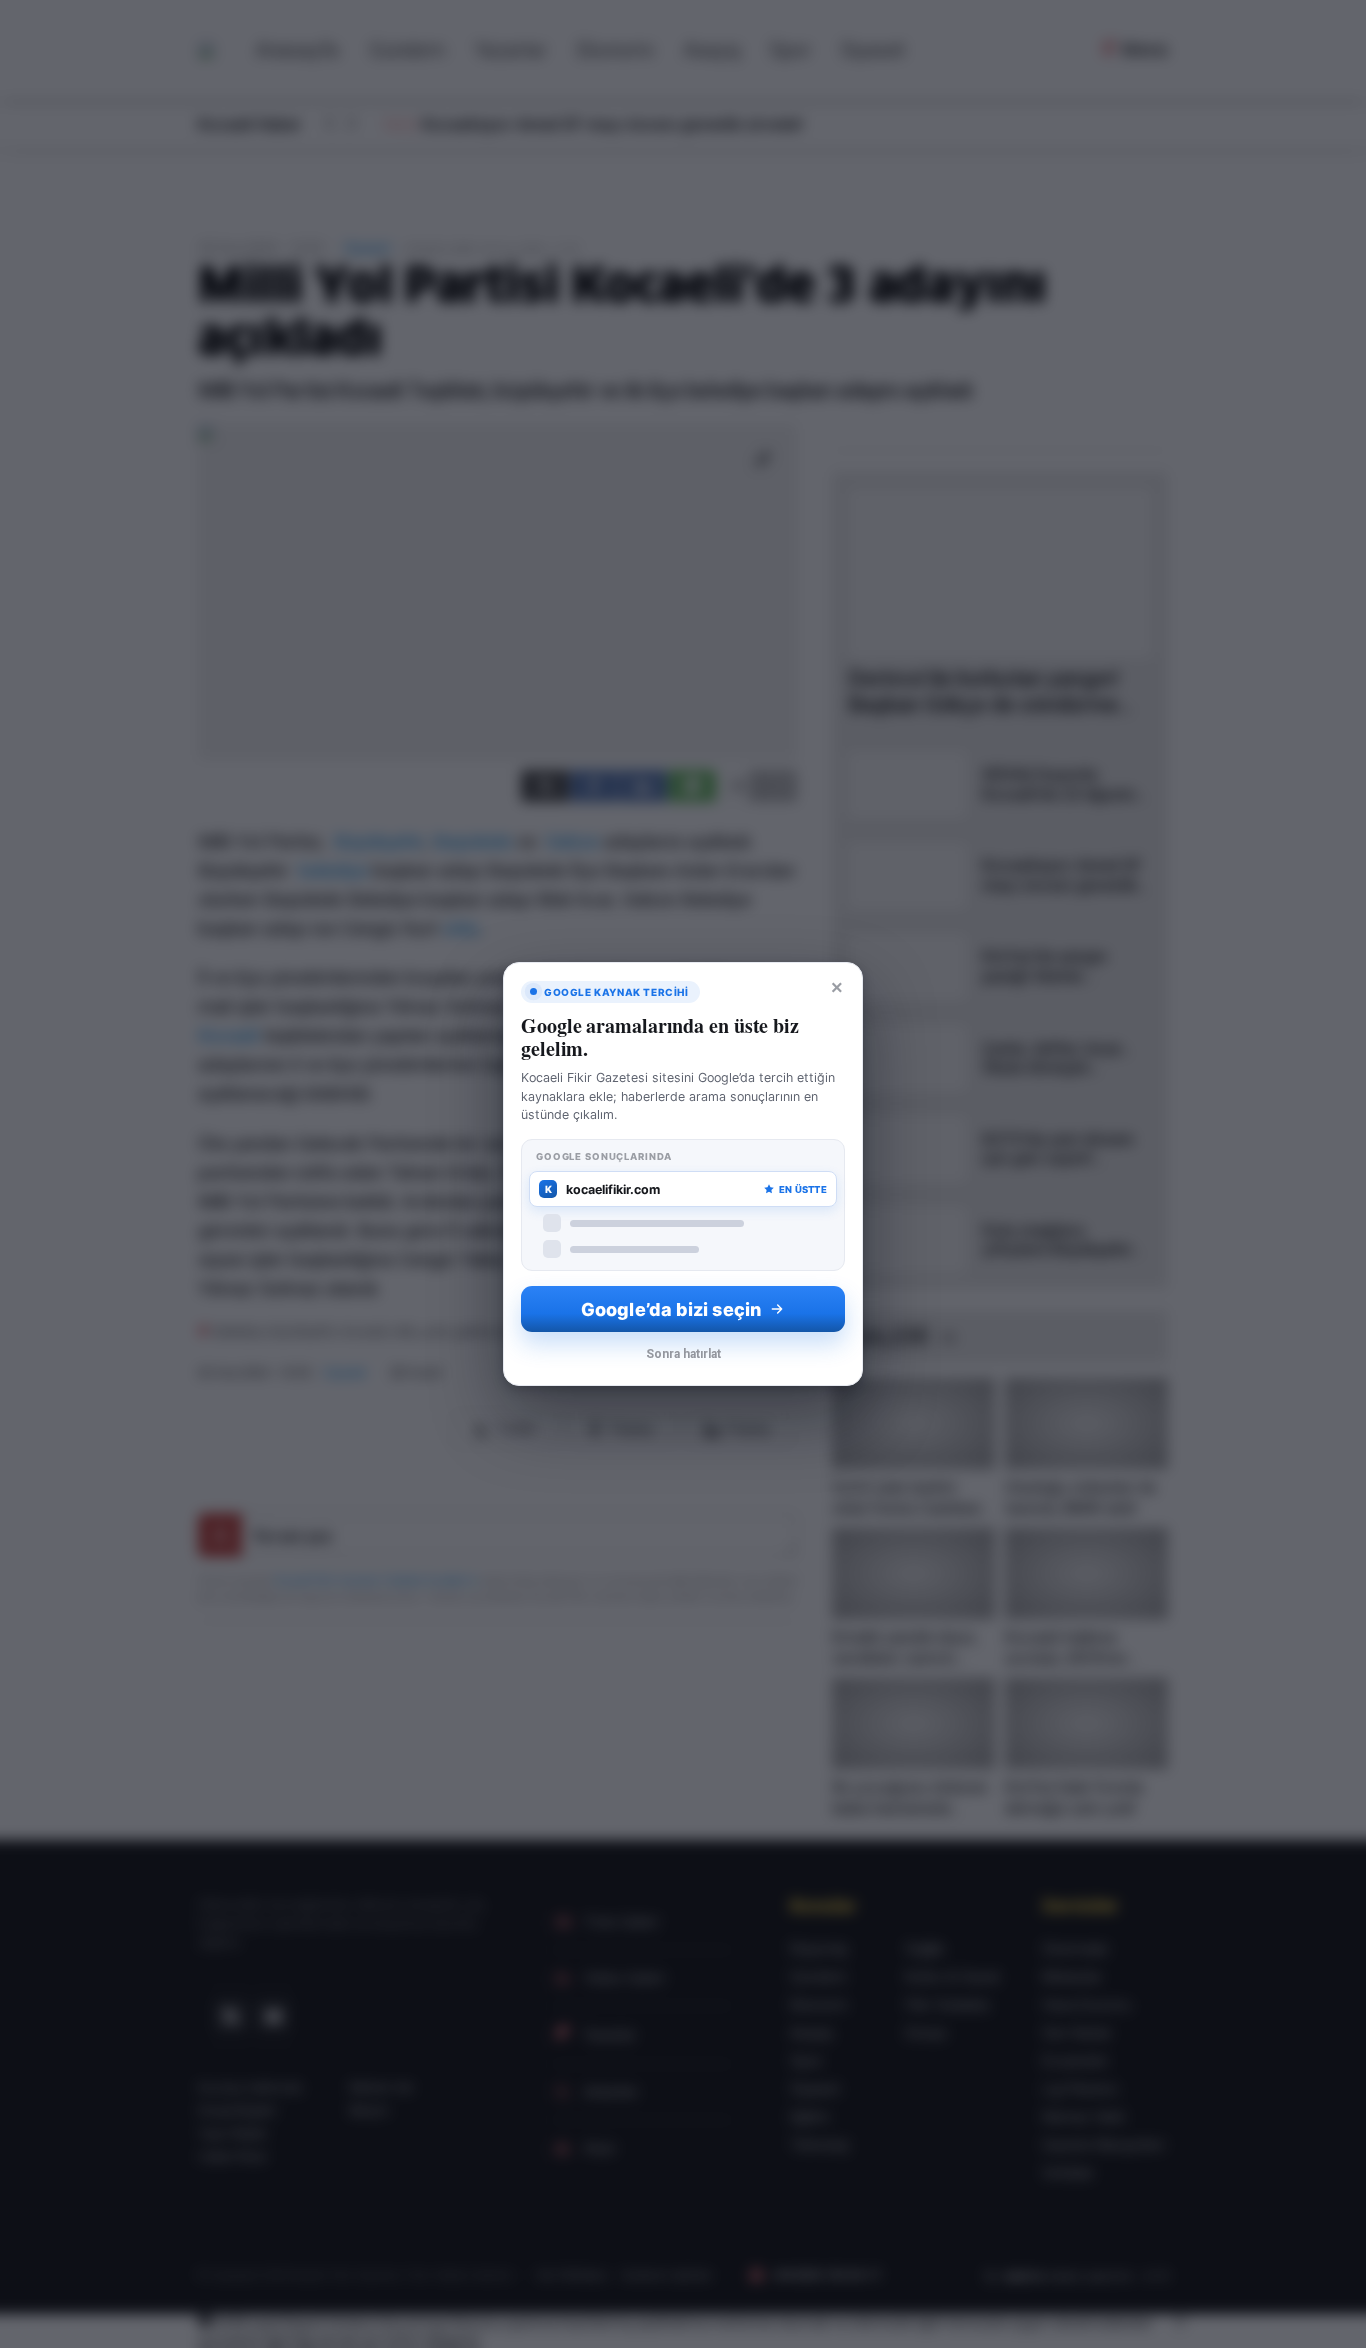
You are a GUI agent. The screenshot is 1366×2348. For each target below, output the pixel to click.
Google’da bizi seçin (671, 1309)
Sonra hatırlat (683, 1354)
